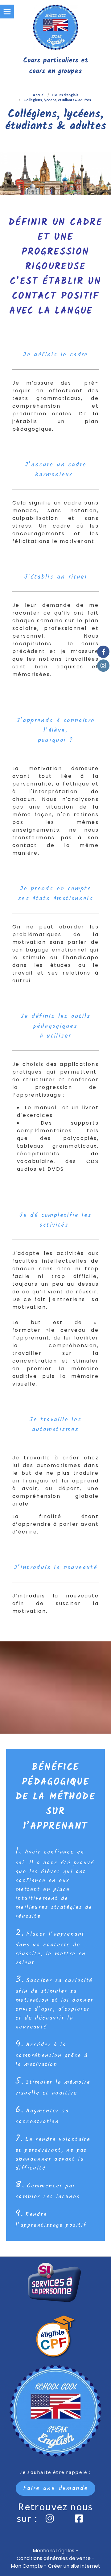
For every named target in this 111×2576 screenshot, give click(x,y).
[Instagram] (103, 666)
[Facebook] (103, 652)
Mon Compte (27, 2566)
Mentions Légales (53, 2551)
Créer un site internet (74, 2566)
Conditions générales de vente (54, 2558)
